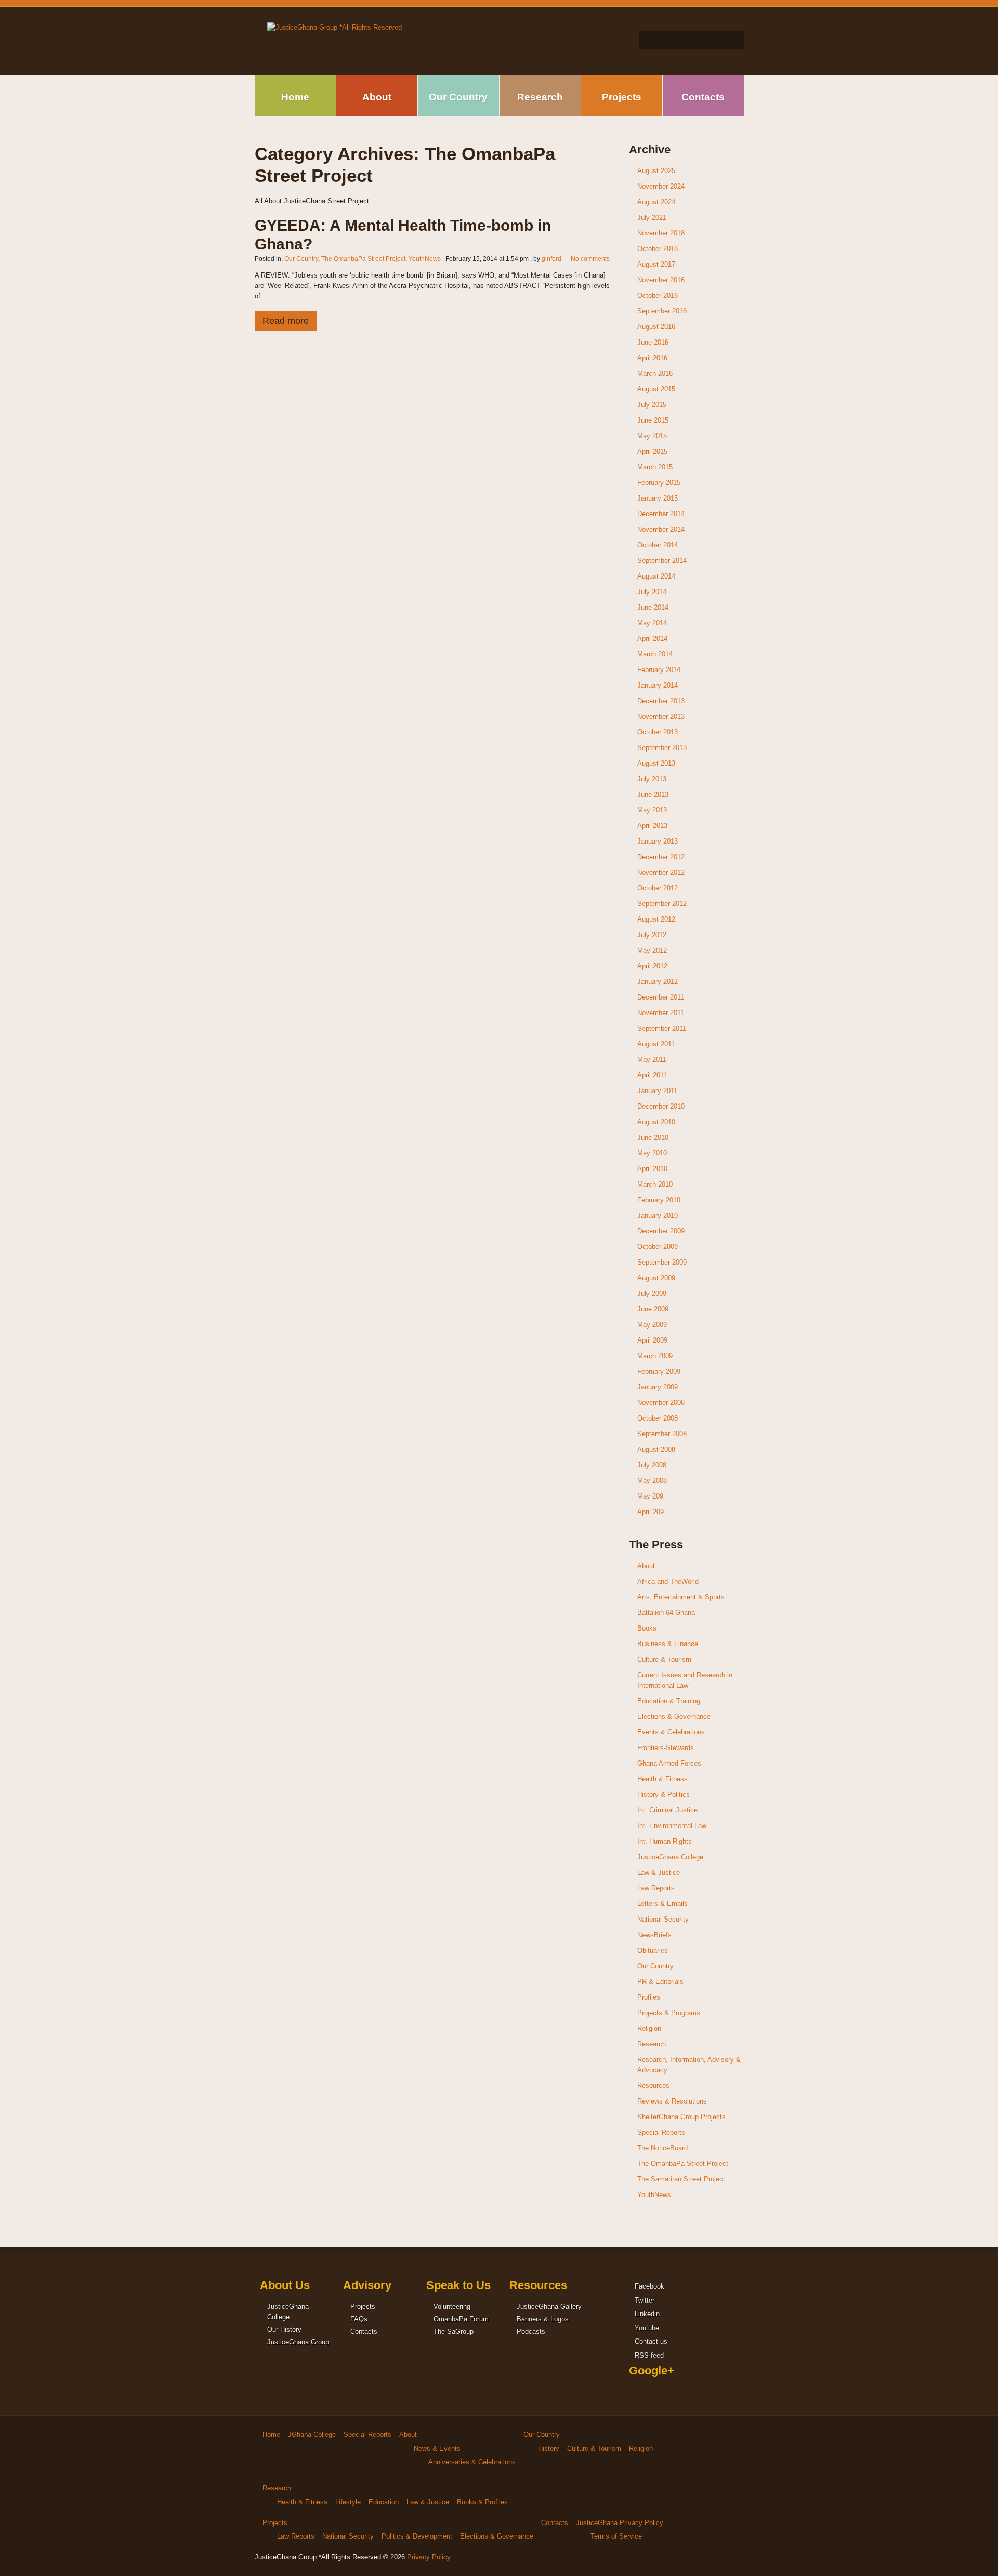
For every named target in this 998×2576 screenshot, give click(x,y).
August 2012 (656, 919)
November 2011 (661, 1013)
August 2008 (656, 1449)
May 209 (650, 1496)
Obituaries (653, 1950)
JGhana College (312, 2434)
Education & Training (669, 1701)
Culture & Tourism (664, 1659)
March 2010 (655, 1184)
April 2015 (652, 451)
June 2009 (653, 1309)
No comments (590, 259)
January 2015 (658, 498)
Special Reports (661, 2132)
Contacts (703, 97)
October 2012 (658, 888)
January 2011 (657, 1091)
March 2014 (655, 654)
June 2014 (653, 607)
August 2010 (656, 1122)
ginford (551, 259)
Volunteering (452, 2306)
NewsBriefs (654, 1935)
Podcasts (531, 2331)
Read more (286, 321)
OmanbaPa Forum (461, 2319)
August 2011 (656, 1044)
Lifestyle (348, 2502)
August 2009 (656, 1278)
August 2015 (656, 389)
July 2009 (652, 1293)
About (377, 97)
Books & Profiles (482, 2502)
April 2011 (652, 1075)
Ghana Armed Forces (669, 1763)
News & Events (437, 2448)
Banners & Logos (543, 2319)
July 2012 (652, 935)
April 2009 (652, 1340)
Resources (653, 2086)
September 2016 (662, 311)
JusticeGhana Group (298, 2342)
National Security (663, 1919)
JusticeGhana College (670, 1857)
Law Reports (656, 1888)
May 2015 (652, 436)
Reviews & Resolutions (672, 2101)
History (549, 2448)
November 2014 (661, 529)
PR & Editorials (660, 1982)
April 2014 (652, 639)
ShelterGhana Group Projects (681, 2117)
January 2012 (658, 982)
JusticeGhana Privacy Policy (620, 2523)
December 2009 (661, 1231)
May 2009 (652, 1325)
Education (384, 2502)
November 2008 (661, 1403)
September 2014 (662, 561)
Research (540, 97)
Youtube (646, 2328)
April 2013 (652, 826)
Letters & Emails (662, 1904)
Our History (284, 2329)
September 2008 (662, 1434)
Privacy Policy (429, 2557)
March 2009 (655, 1356)
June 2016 (653, 342)
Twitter (644, 2300)
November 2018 (661, 233)
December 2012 (661, 857)
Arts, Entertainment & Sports (681, 1597)
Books (647, 1628)
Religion (649, 2028)
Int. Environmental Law (672, 1826)
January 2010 (658, 1215)
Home (295, 97)
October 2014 (658, 545)
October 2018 (658, 249)
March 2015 (655, 467)
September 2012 (662, 904)
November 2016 (661, 280)
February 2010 (659, 1200)
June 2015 (653, 420)
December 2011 (661, 997)
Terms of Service (616, 2536)
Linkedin (646, 2314)
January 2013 (658, 841)
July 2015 (652, 405)
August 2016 (656, 327)
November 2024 (661, 186)
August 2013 (656, 763)
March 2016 (655, 373)
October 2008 (658, 1418)
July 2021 (652, 218)
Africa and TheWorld (668, 1581)
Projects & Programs (669, 2013)
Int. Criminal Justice (667, 1810)
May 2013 (652, 810)
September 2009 (662, 1262)
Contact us (650, 2341)
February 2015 (659, 483)
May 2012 (652, 950)
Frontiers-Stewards (666, 1748)
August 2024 (656, 202)
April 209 (651, 1512)
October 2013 (658, 732)
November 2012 (661, 872)
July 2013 (652, 779)
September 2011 (662, 1028)
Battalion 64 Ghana (666, 1613)
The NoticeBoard (662, 2148)
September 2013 (662, 748)
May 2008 (652, 1481)
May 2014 (652, 623)
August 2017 (656, 264)
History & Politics (664, 1795)
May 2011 (652, 1060)
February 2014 (659, 670)
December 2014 (661, 514)
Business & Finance (668, 1644)
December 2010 (661, 1106)
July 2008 (652, 1465)
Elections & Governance (674, 1717)
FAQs (359, 2319)
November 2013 (661, 717)
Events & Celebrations (671, 1732)
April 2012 (652, 966)
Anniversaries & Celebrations (472, 2462)
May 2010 (652, 1153)
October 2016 (658, 295)
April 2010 (652, 1169)
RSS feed (648, 2355)
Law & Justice (659, 1872)
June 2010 (653, 1138)
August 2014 (656, 576)
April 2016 (652, 358)
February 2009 (659, 1371)
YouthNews (425, 259)
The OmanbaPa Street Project (363, 259)
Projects (622, 97)
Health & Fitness (662, 1779)
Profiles (649, 1997)
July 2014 (652, 592)
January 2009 (658, 1387)
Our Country (458, 97)
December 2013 (661, 701)
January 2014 (658, 685)
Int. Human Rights (665, 1841)
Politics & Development (417, 2536)
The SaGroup (454, 2331)
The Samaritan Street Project (681, 2179)
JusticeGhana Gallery (549, 2306)
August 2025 (656, 171)
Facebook (648, 2286)
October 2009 (658, 1247)
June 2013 (653, 794)
